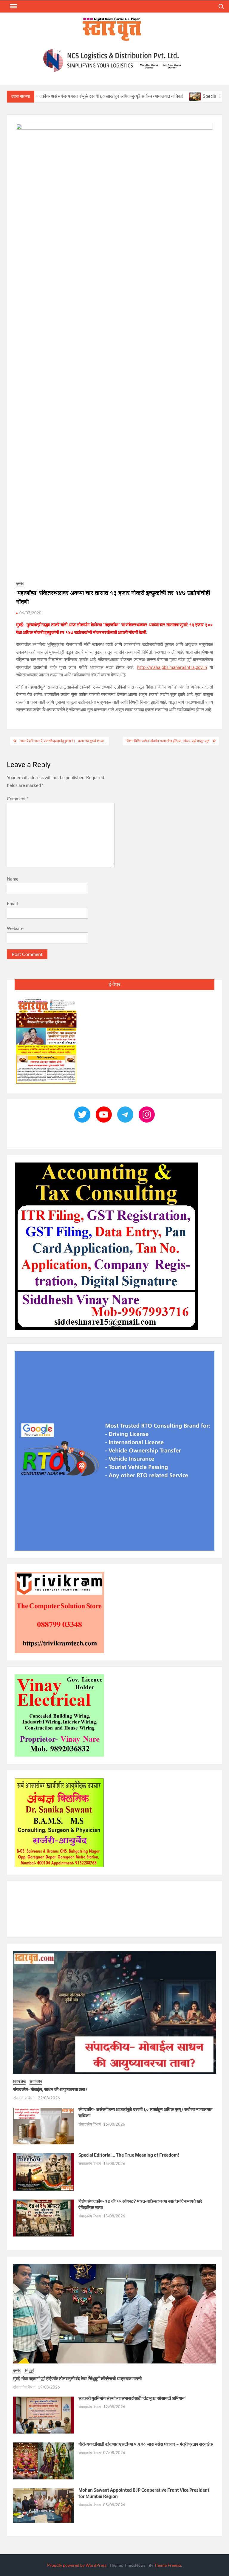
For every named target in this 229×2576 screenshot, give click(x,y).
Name (13, 879)
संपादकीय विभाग (24, 2098)
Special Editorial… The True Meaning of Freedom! (129, 2155)
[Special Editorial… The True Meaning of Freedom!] (136, 96)
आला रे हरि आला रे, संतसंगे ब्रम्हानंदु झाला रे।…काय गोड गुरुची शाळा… (63, 741)
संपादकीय (36, 2082)
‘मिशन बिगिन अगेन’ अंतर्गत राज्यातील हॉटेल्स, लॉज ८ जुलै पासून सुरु (167, 741)
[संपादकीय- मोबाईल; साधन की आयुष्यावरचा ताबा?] (114, 2012)
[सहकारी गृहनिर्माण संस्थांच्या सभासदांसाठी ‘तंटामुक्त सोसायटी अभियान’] (44, 2415)
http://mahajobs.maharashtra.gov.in (172, 667)
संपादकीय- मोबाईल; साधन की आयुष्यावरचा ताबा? (50, 2090)
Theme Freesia (168, 2565)
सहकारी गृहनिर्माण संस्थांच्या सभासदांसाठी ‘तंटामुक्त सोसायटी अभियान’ (132, 2398)
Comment (18, 799)
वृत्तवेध (20, 584)
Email (12, 904)
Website (15, 929)
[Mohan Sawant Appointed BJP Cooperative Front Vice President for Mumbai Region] (44, 2505)
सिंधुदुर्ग (30, 2371)
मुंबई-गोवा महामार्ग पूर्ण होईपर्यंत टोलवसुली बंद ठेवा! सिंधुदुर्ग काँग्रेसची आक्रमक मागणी (77, 2379)
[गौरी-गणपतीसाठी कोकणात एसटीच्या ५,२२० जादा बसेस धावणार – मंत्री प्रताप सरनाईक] (44, 2461)
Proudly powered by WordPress (77, 2565)
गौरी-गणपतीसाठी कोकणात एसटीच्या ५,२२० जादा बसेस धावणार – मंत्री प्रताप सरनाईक (146, 2444)
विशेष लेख (19, 2082)
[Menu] (13, 6)
